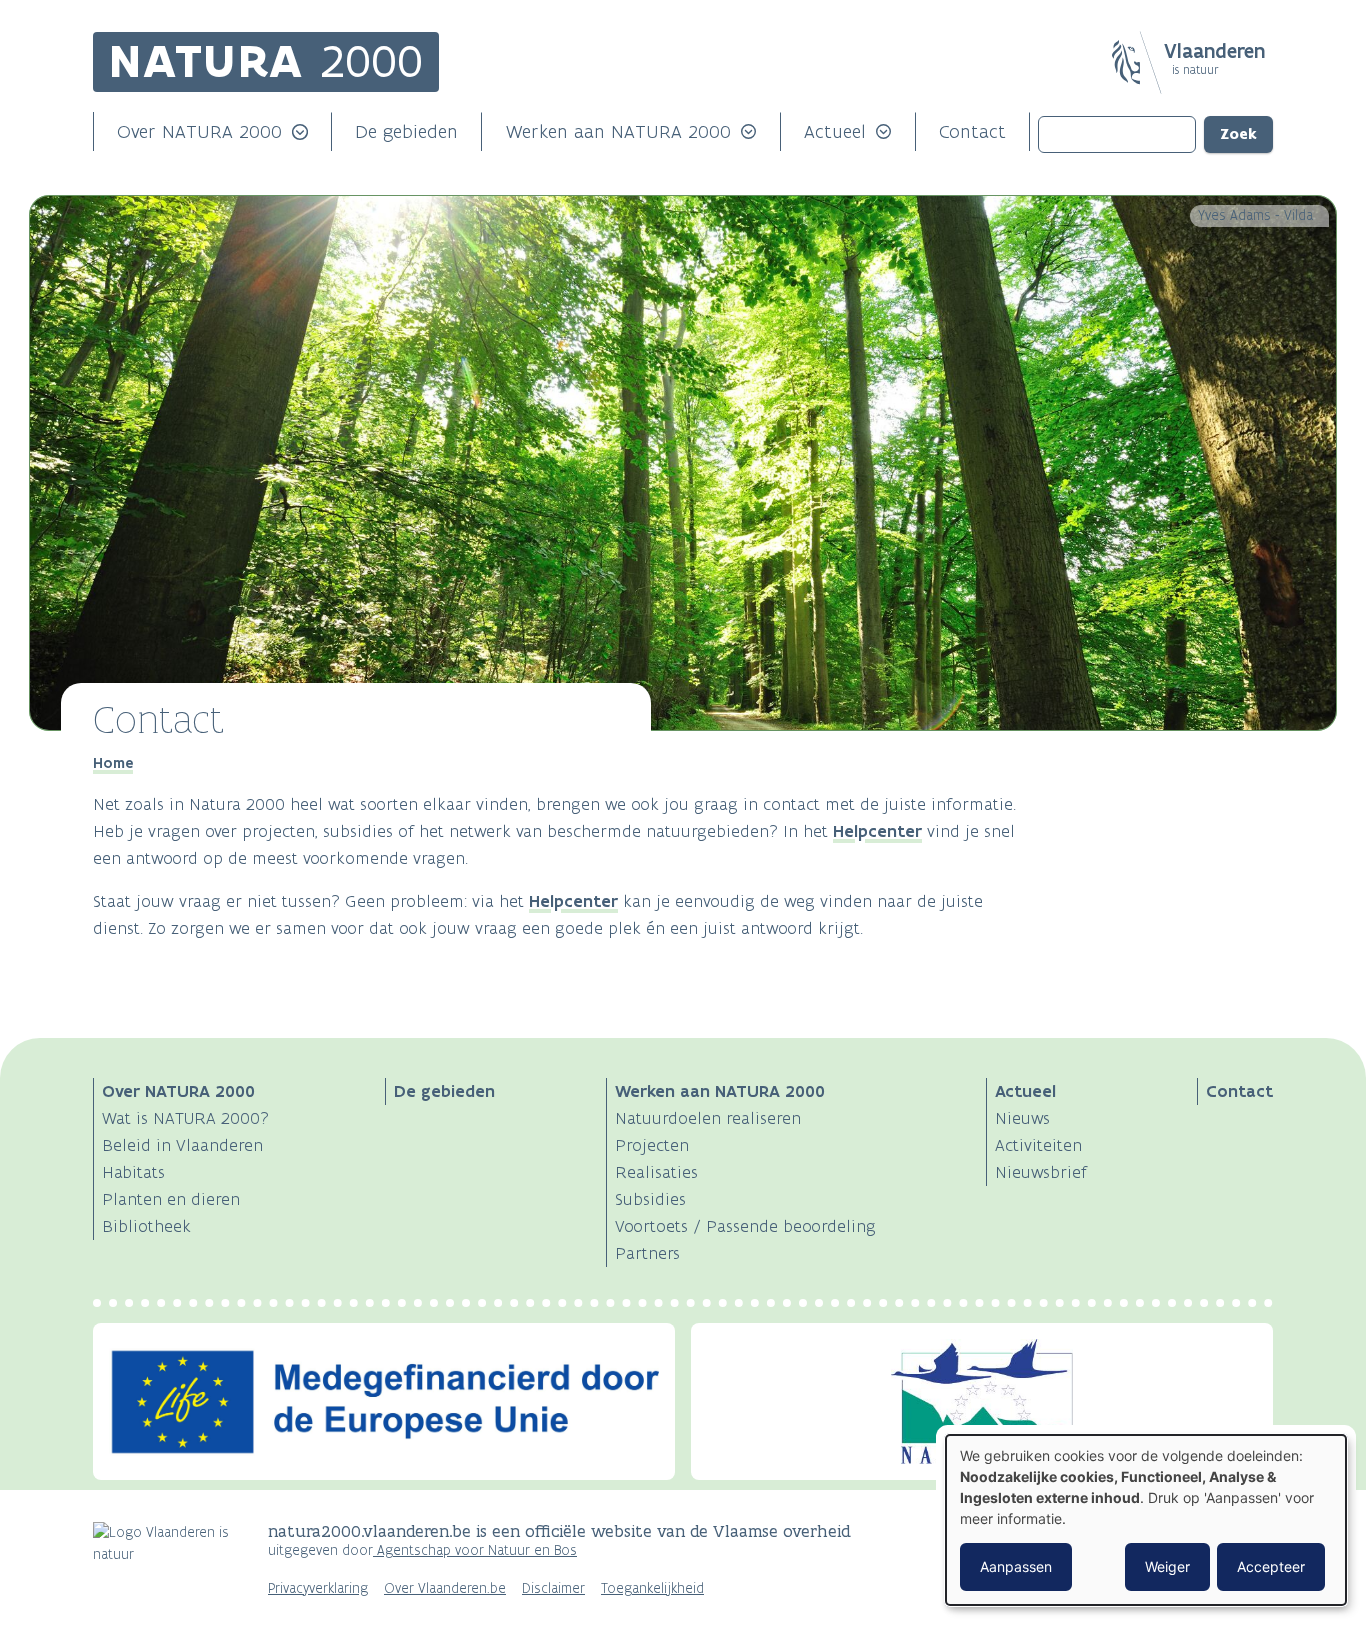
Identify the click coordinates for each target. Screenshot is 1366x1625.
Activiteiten (1038, 1145)
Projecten (652, 1145)
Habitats (133, 1172)
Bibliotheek (146, 1226)
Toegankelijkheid (652, 1588)
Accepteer (1271, 1566)
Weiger (1167, 1566)
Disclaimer (553, 1588)
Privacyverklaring (318, 1588)
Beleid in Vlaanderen (182, 1145)
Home (113, 763)
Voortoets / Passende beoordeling (745, 1226)
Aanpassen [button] (1016, 1566)
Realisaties (656, 1172)
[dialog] (1146, 1520)
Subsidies (650, 1199)
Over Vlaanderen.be (445, 1588)
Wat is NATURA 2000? (185, 1118)
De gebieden (406, 131)
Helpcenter (877, 831)
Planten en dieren (171, 1199)
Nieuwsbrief (1041, 1172)
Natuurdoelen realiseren (708, 1118)
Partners (647, 1253)
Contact (972, 131)
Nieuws (1022, 1118)
